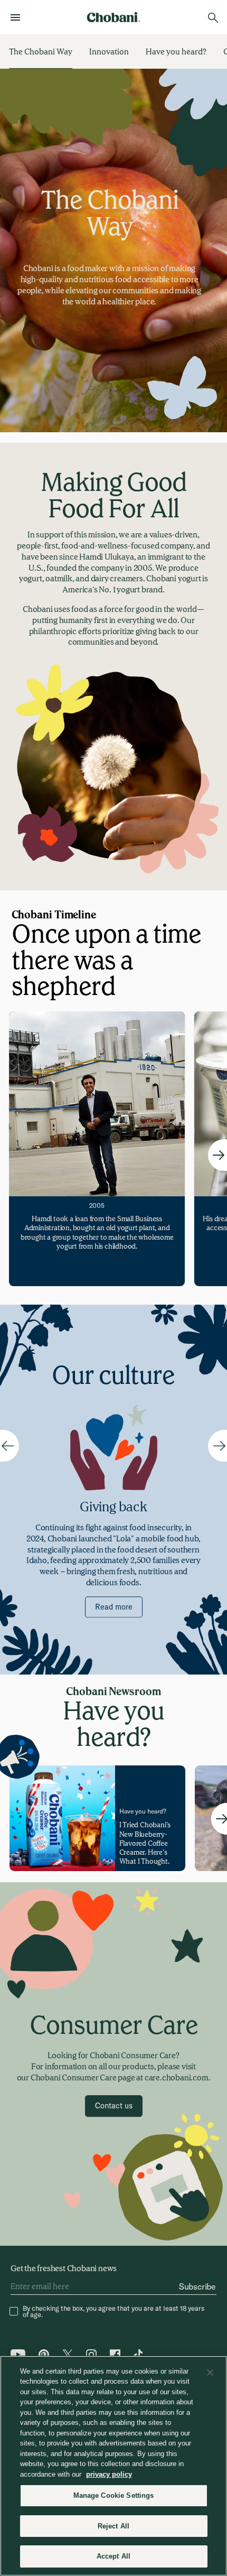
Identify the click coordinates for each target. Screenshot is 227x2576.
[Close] (210, 2373)
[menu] (18, 17)
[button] (114, 2106)
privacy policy (109, 2474)
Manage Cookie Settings (114, 2495)
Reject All (113, 2526)
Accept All (113, 2556)
